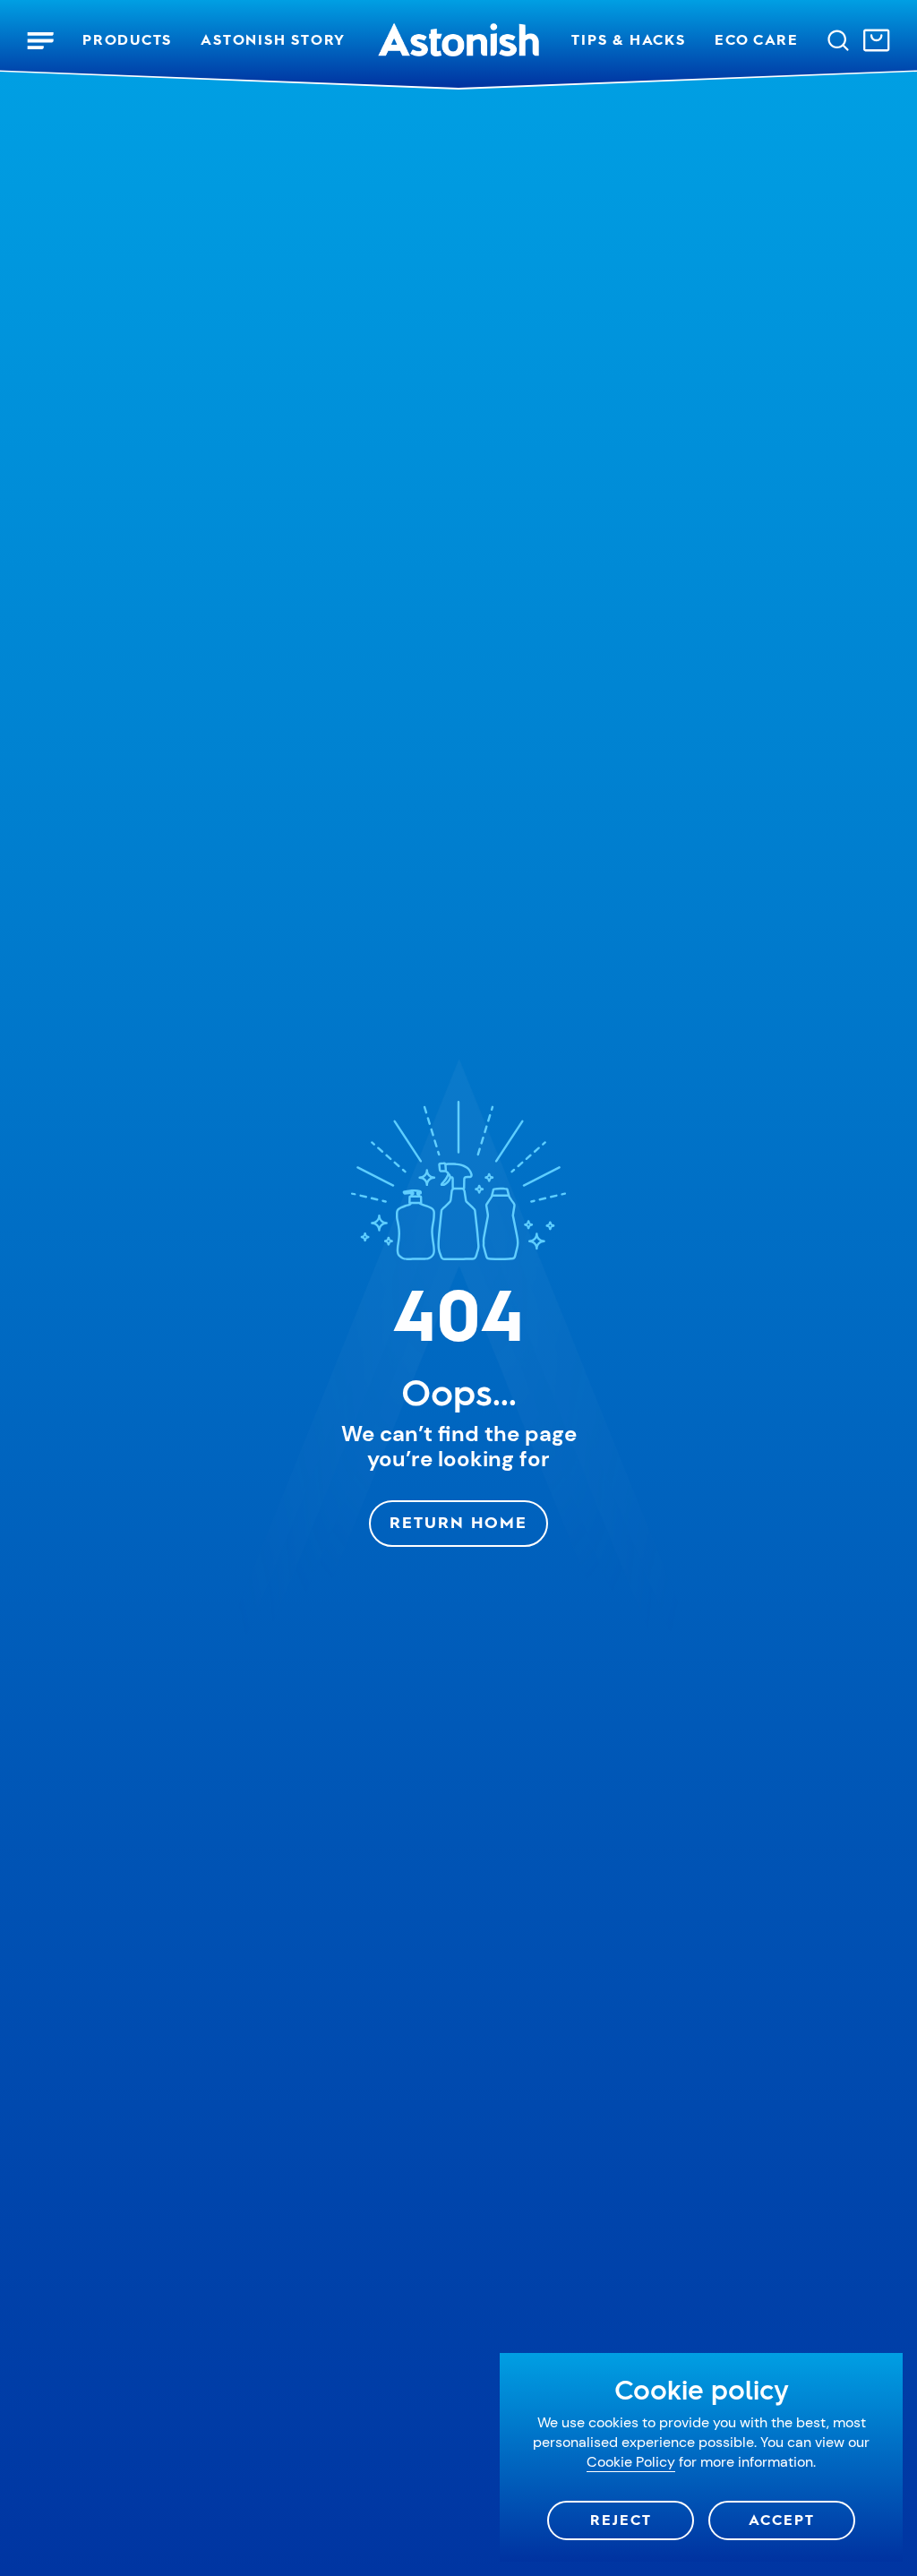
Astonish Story (273, 40)
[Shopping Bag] (877, 40)
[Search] (838, 40)
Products (127, 40)
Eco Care (757, 40)
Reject (621, 2520)
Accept (782, 2520)
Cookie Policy (631, 2462)
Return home (458, 1523)
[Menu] (40, 40)
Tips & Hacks (628, 40)
